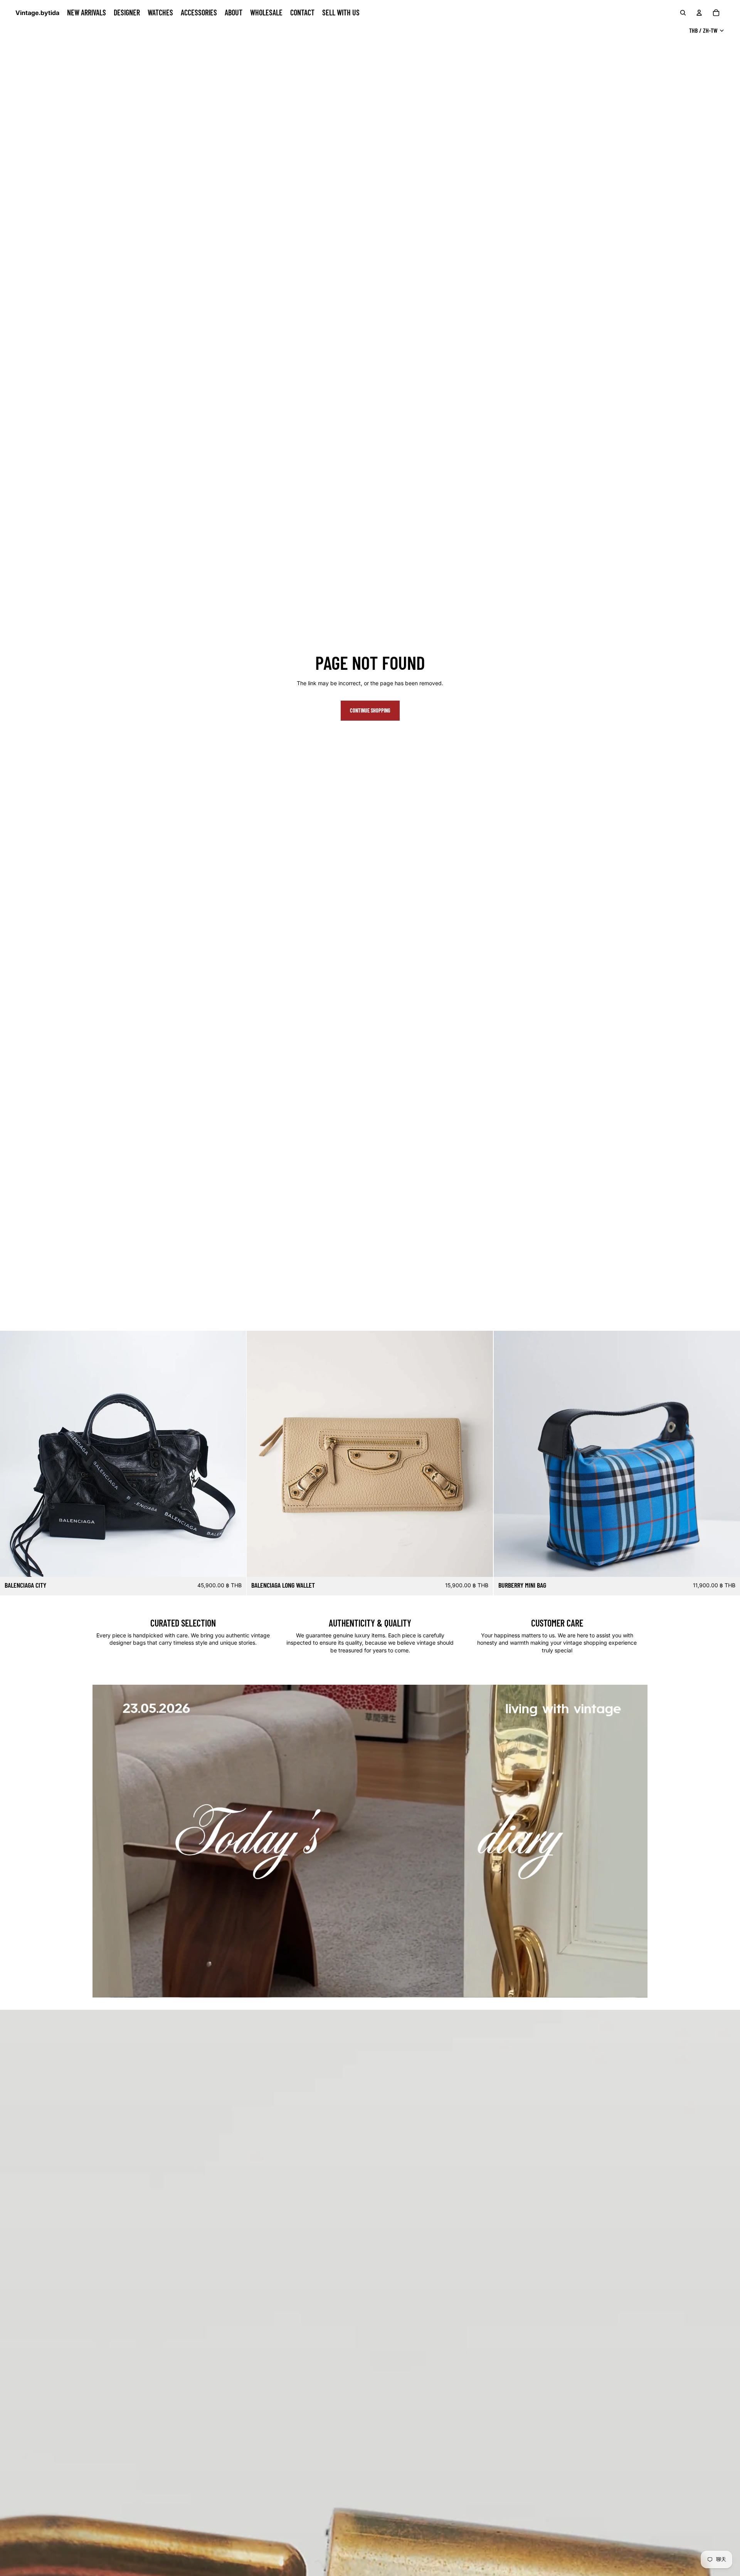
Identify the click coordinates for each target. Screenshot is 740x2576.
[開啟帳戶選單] (699, 13)
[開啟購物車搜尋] (683, 13)
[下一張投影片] (235, 1454)
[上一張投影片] (12, 1454)
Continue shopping (370, 710)
